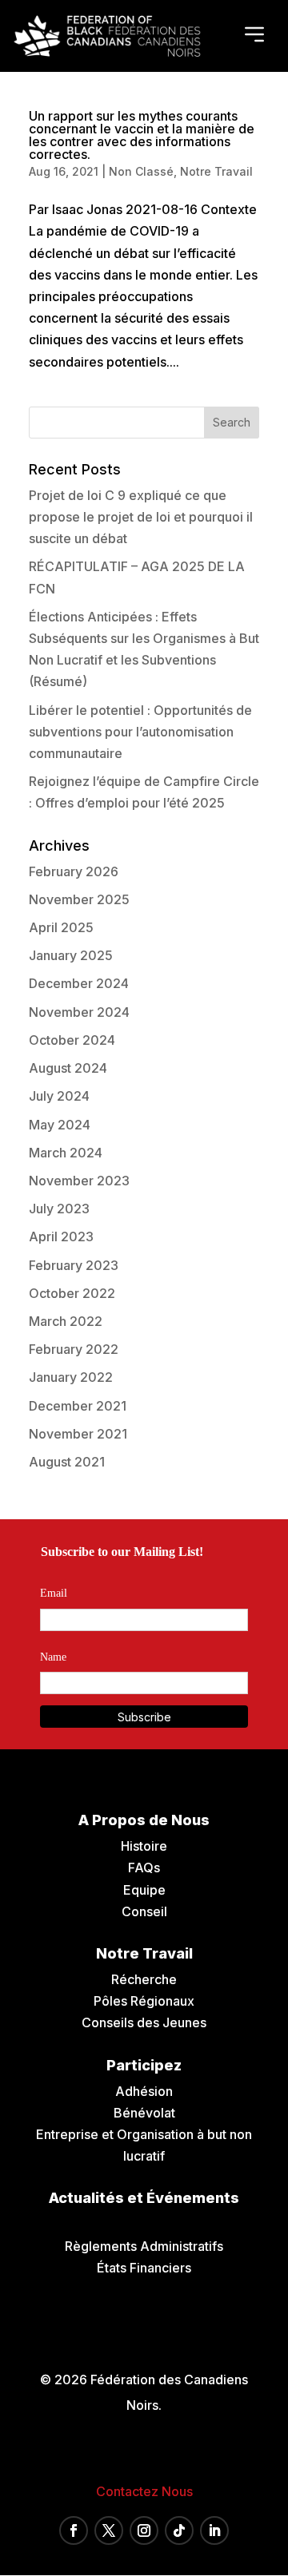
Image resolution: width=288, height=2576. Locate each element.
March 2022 (66, 1321)
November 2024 (79, 1012)
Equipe (144, 1890)
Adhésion (144, 2091)
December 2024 (79, 983)
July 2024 (59, 1096)
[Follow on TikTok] (179, 2530)
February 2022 (74, 1349)
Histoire (144, 1846)
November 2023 (79, 1181)
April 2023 (61, 1236)
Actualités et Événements (144, 2198)
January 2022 (71, 1377)
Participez (144, 2065)
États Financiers (144, 2268)
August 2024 (68, 1068)
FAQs (144, 1868)
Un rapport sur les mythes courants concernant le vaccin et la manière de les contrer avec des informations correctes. (142, 135)
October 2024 (72, 1040)
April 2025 (61, 927)
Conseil (144, 1911)
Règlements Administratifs (144, 2246)
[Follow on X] (109, 2530)
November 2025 (79, 899)
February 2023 (74, 1265)
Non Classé (141, 171)
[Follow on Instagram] (144, 2530)
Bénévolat (144, 2113)
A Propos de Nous (144, 1820)
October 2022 (72, 1293)
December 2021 (78, 1406)
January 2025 (71, 955)
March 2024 (66, 1153)
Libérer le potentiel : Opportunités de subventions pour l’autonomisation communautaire (140, 732)
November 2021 (78, 1434)
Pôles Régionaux (144, 2001)
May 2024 (60, 1125)
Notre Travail (216, 171)
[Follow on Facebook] (74, 2530)
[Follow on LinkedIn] (214, 2530)
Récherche (144, 1979)
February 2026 (74, 871)
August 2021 (67, 1462)
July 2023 (59, 1209)
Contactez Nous (144, 2491)
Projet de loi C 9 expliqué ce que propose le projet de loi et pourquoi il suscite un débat (141, 517)
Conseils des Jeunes (144, 2022)
